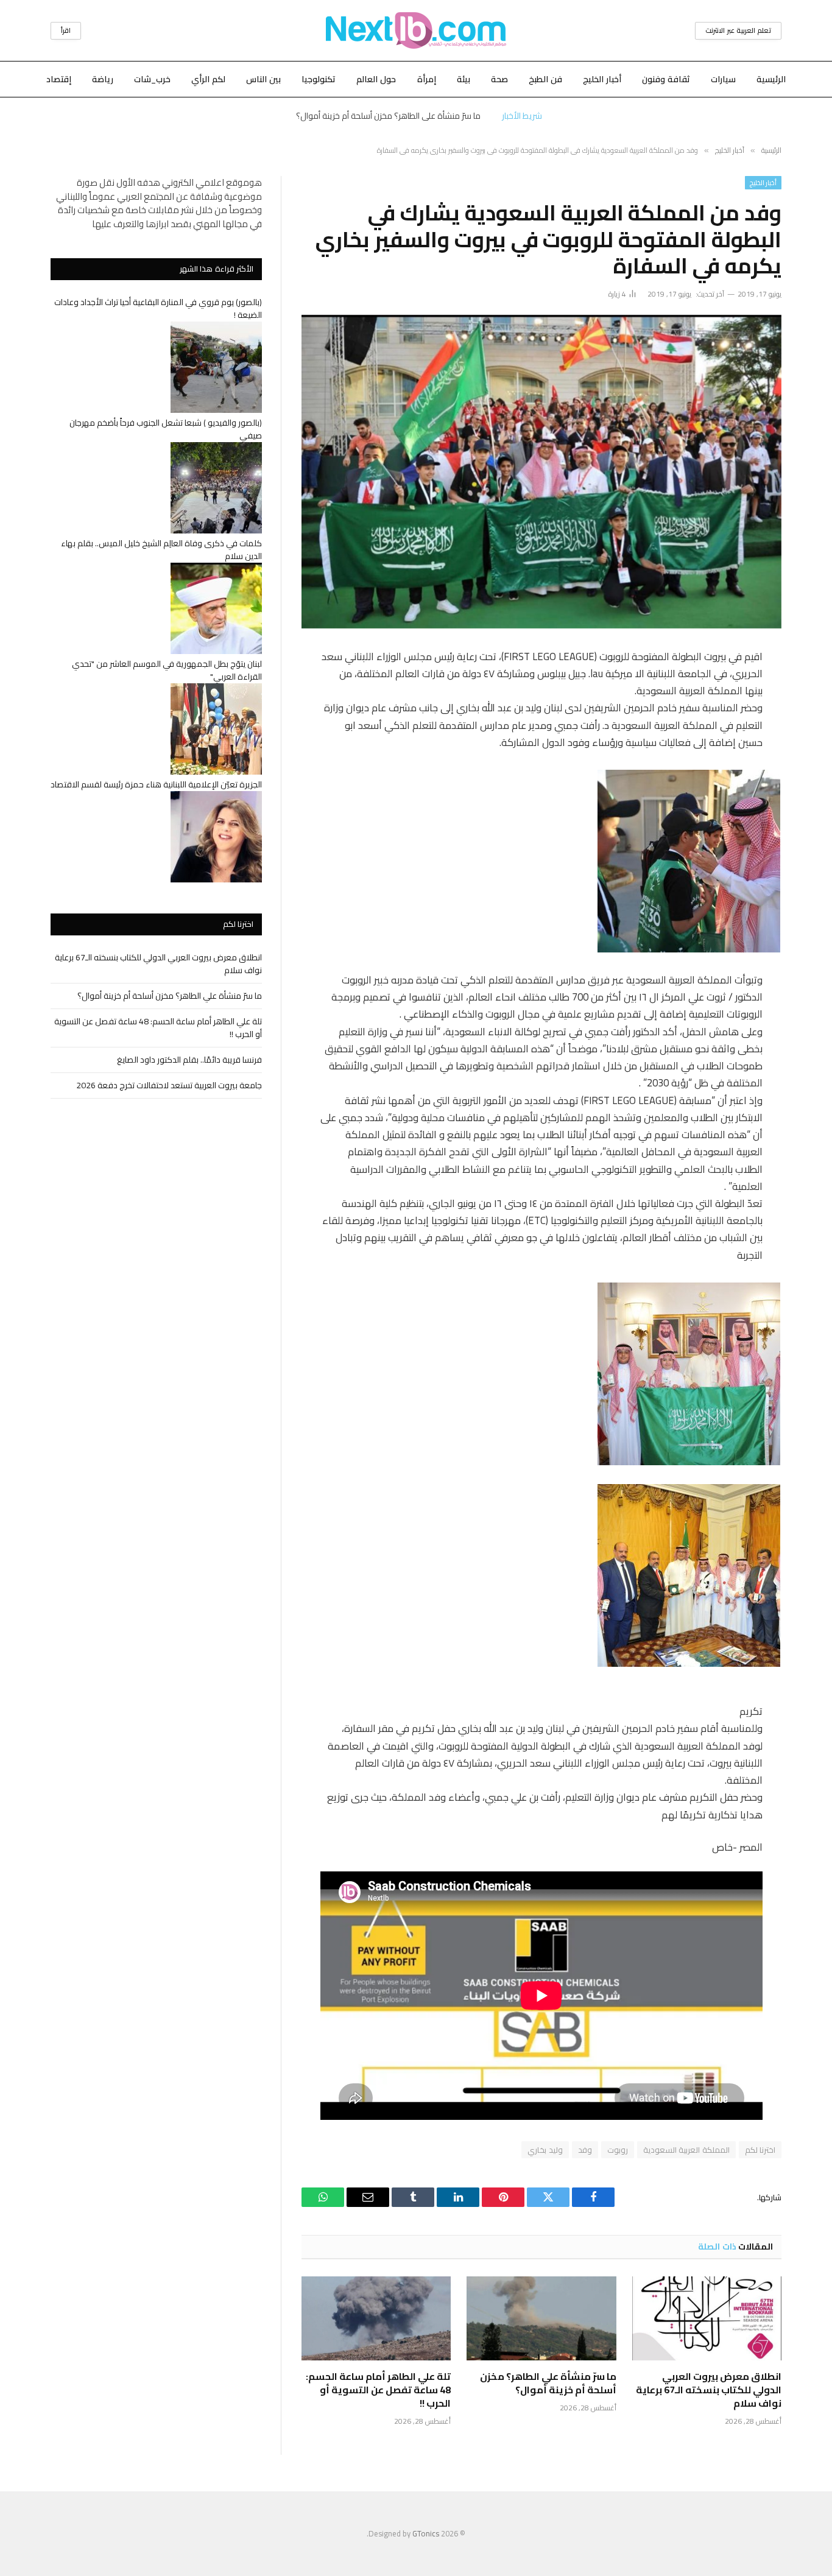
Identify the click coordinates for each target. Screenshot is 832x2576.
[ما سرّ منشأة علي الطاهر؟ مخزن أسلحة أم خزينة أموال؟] (541, 2318)
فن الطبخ (545, 79)
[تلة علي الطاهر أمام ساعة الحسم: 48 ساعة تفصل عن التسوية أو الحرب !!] (376, 2318)
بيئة (464, 79)
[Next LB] (416, 30)
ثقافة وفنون (666, 79)
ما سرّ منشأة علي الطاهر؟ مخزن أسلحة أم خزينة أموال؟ (388, 116)
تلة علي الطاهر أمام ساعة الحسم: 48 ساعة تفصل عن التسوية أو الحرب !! (378, 2390)
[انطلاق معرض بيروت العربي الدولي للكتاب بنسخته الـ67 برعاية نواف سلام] (707, 2318)
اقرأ (66, 30)
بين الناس (263, 79)
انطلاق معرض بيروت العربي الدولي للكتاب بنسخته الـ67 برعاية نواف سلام (709, 2390)
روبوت (618, 2150)
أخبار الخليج (602, 79)
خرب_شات (152, 79)
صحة (499, 79)
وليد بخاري (545, 2150)
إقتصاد (59, 79)
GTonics (426, 2533)
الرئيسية (771, 79)
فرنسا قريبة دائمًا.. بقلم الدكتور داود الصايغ (189, 1060)
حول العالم (376, 79)
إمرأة (427, 79)
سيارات (723, 79)
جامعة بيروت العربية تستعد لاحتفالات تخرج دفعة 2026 (169, 1085)
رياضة (103, 79)
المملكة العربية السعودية (686, 2150)
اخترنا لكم (760, 2150)
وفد (585, 2150)
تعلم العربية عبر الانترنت (738, 30)
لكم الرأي (208, 79)
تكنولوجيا (319, 79)
